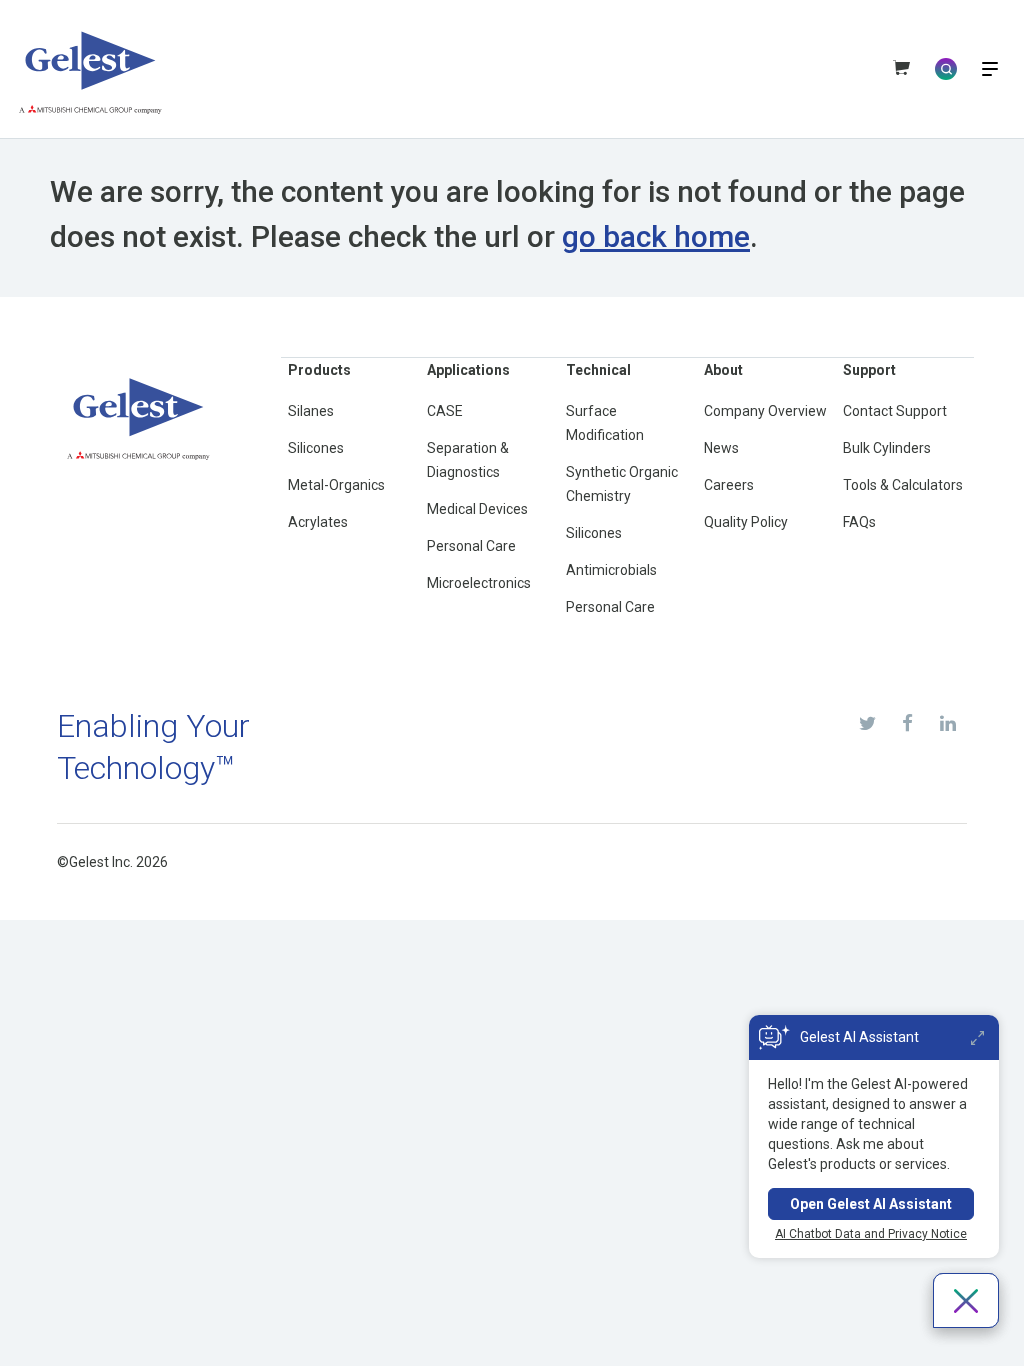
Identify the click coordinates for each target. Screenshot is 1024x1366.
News (721, 448)
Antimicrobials (611, 570)
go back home (656, 236)
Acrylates (318, 522)
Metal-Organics (336, 485)
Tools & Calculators (903, 485)
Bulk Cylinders (887, 448)
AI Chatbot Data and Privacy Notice (871, 1234)
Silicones (316, 448)
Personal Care (471, 546)
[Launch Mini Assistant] (977, 1037)
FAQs (859, 522)
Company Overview (765, 411)
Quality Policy (746, 522)
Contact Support (895, 411)
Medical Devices (477, 509)
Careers (729, 485)
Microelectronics (479, 583)
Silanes (311, 411)
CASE (445, 411)
